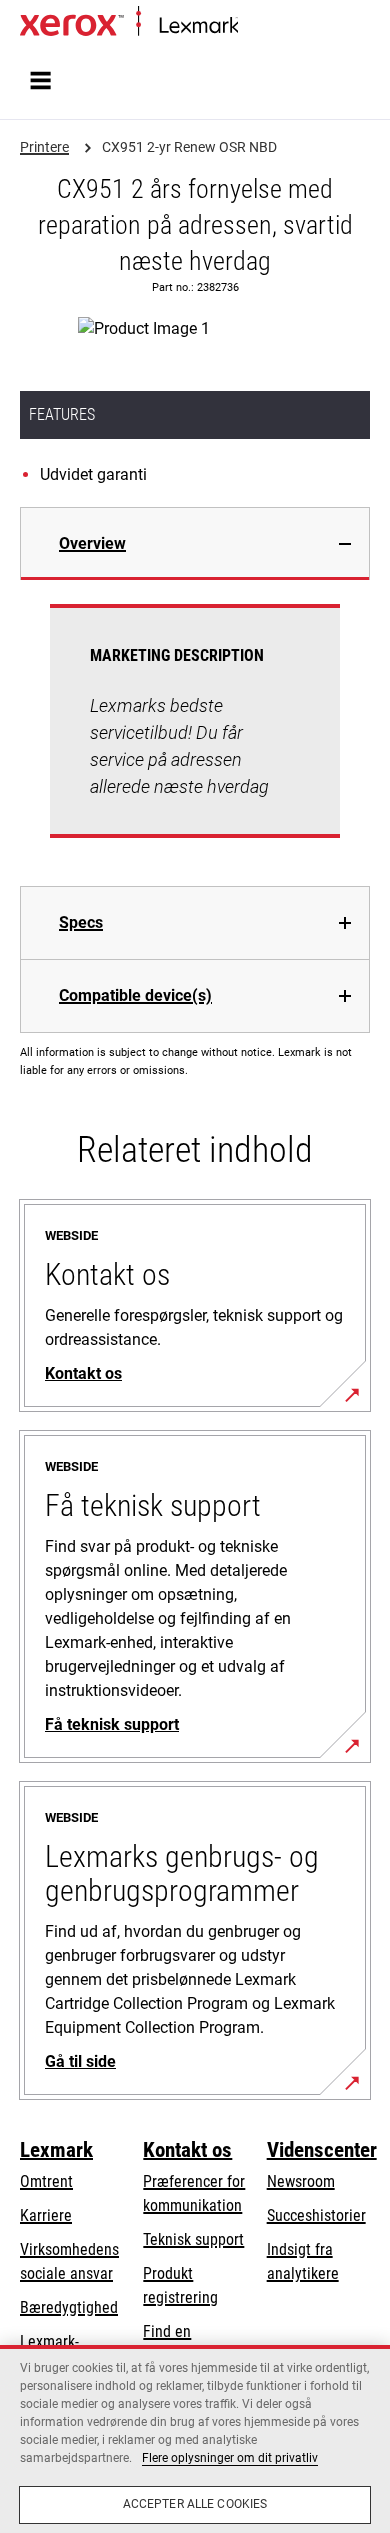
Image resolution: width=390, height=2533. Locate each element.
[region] (195, 2439)
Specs (81, 922)
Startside (262, 26)
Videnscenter (322, 2150)
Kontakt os (187, 2150)
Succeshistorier (316, 2215)
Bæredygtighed (69, 2307)
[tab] (195, 543)
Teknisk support (193, 2239)
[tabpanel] (195, 733)
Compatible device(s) (135, 995)
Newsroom (301, 2181)
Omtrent (46, 2181)
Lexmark (56, 2150)
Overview (92, 543)
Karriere (46, 2215)
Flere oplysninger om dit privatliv (230, 2458)
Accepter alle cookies (195, 2504)
